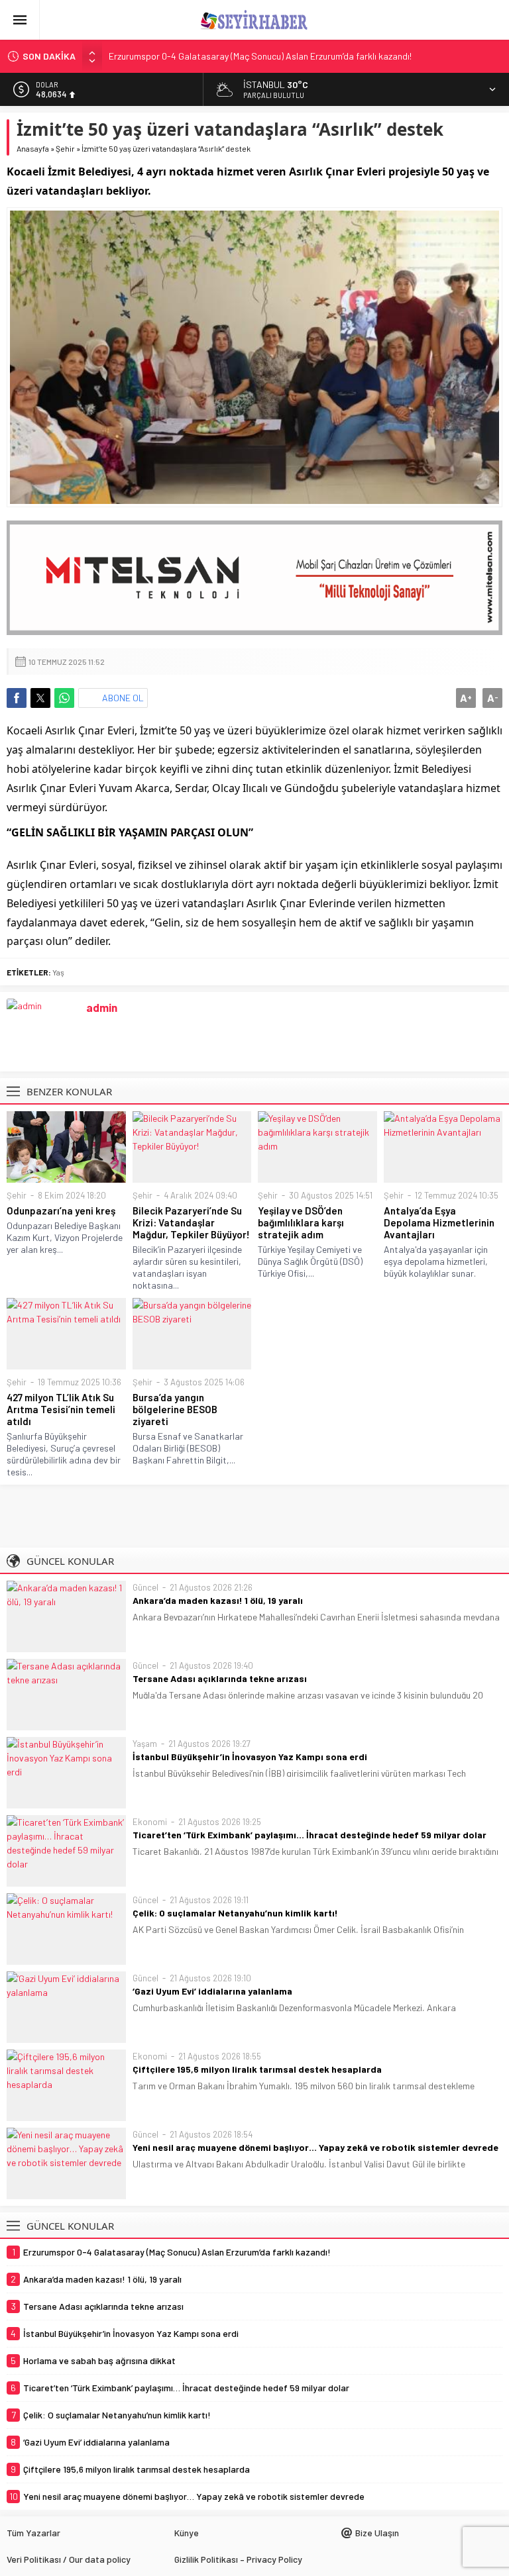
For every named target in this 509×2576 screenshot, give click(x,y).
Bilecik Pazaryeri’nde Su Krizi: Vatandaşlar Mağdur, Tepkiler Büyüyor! (191, 1222)
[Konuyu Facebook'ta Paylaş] (17, 698)
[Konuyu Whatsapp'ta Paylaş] (64, 698)
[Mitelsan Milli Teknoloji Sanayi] (254, 578)
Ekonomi (150, 1822)
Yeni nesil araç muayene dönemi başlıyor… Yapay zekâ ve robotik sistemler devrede (315, 2147)
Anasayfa (33, 148)
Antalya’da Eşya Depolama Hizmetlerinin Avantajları (439, 1222)
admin (102, 1007)
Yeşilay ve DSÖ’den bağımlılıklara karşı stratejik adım (301, 1222)
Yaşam (145, 1744)
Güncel (145, 1587)
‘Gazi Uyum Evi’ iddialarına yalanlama (212, 1991)
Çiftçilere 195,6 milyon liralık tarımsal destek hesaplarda (257, 2069)
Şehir (65, 148)
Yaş (58, 972)
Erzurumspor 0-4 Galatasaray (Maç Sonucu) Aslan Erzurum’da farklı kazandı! (260, 56)
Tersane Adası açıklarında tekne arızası (220, 1678)
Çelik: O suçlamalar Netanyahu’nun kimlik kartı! (235, 1913)
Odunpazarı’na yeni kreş (61, 1211)
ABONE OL (123, 698)
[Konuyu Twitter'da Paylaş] (40, 698)
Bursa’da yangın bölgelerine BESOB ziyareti (175, 1409)
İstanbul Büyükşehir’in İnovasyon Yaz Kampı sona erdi (250, 1757)
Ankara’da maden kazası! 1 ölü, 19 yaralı (218, 1600)
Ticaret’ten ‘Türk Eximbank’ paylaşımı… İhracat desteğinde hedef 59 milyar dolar (310, 1835)
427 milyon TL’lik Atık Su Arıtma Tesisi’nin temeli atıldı (61, 1409)
